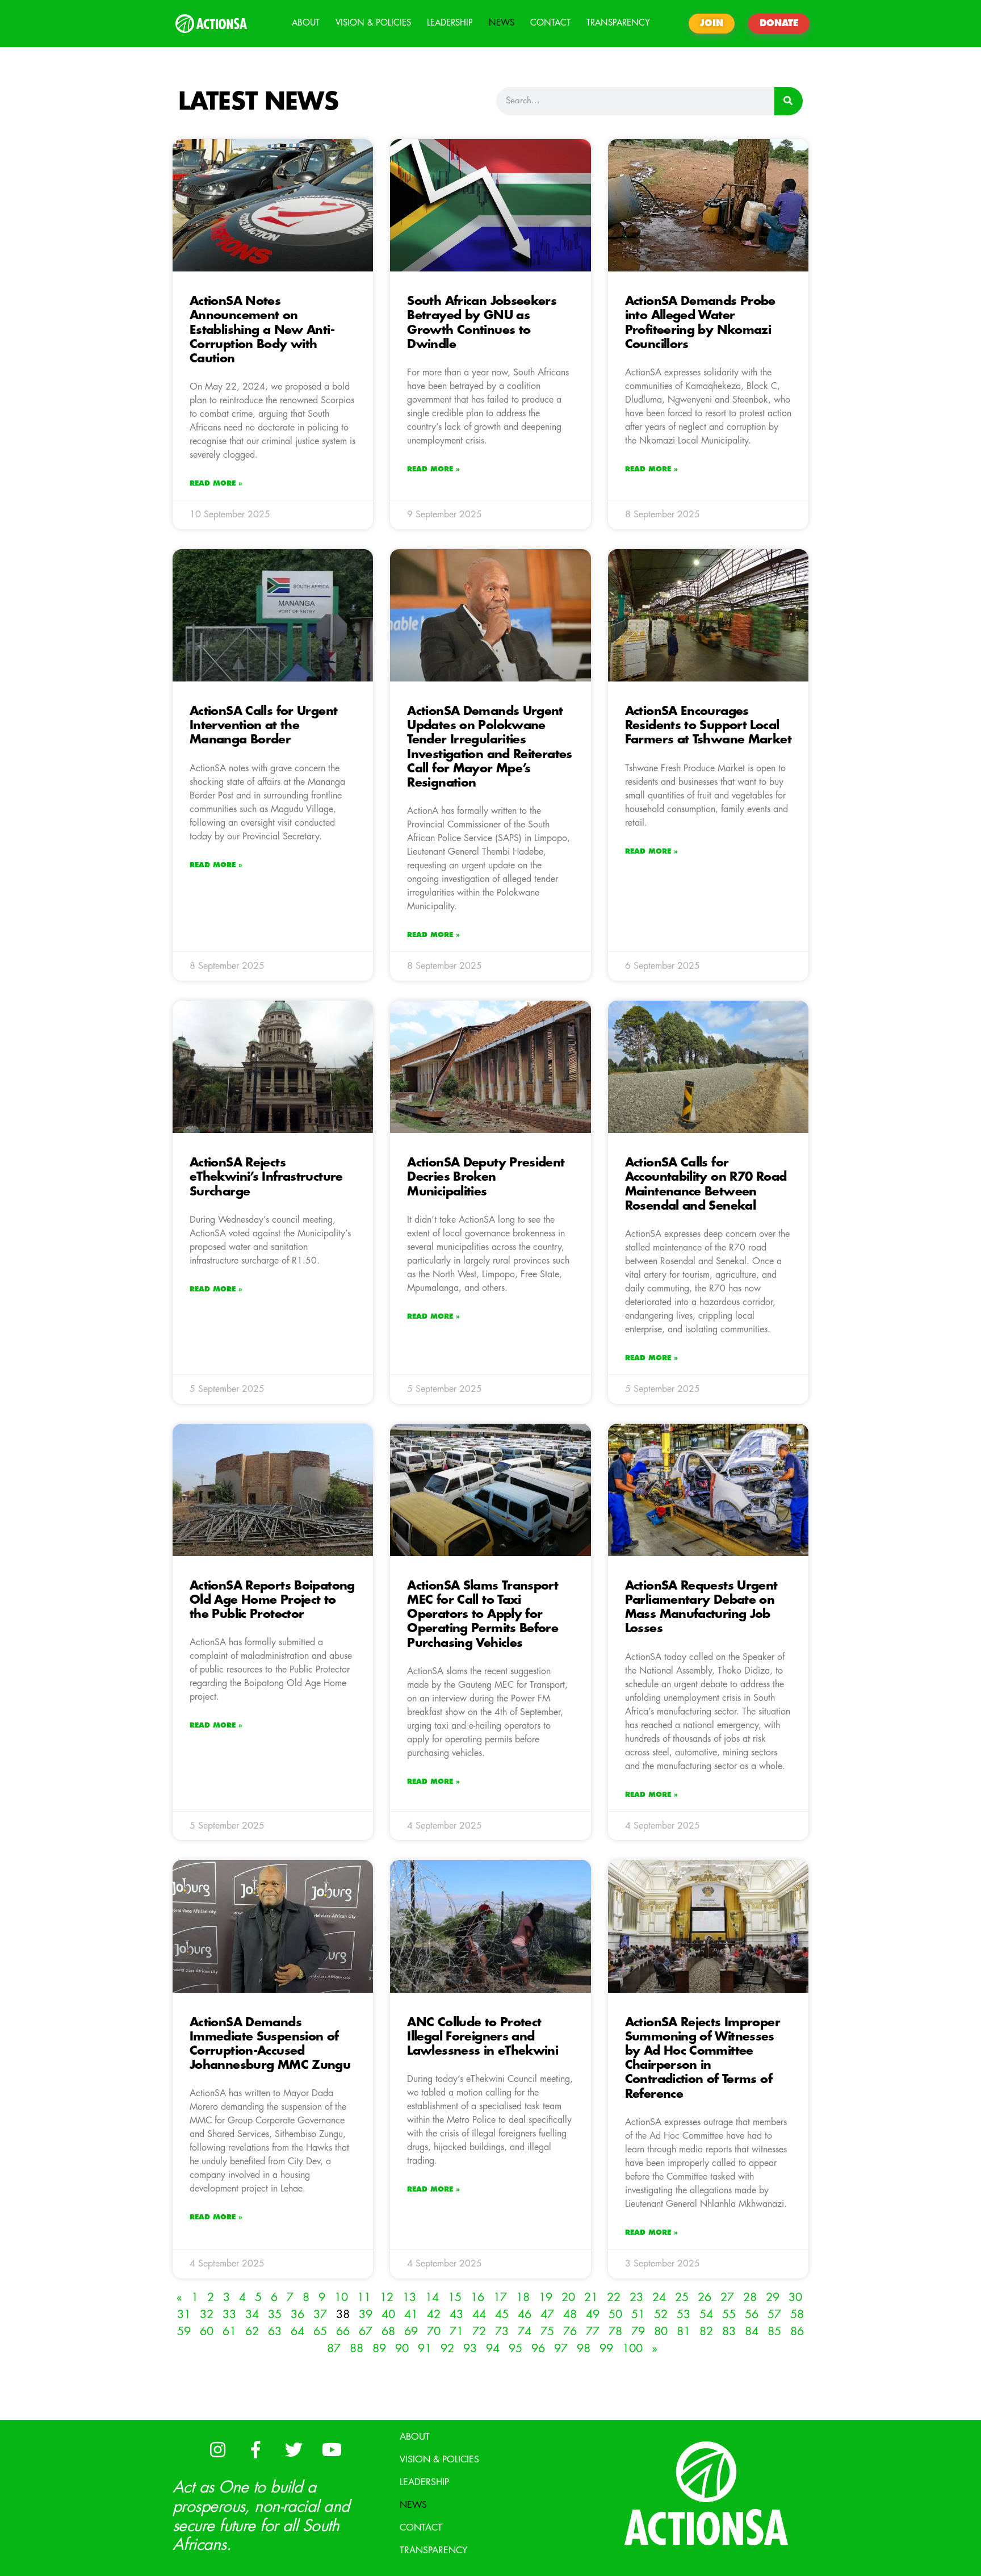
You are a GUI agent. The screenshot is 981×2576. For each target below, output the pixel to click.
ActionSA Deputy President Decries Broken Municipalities (486, 1177)
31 (184, 2314)
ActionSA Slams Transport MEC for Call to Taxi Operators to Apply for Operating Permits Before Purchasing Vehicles (483, 1615)
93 (470, 2349)
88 (357, 2349)
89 (379, 2349)
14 (432, 2297)
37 (320, 2314)
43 (456, 2314)
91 (425, 2349)
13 (409, 2297)
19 (546, 2297)
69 (411, 2332)
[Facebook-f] (255, 2449)
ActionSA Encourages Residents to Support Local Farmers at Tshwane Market (708, 725)
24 (659, 2297)
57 (774, 2314)
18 (523, 2297)
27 (727, 2297)
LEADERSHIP (450, 23)
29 (773, 2297)
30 (795, 2297)
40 (388, 2314)
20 (568, 2297)
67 (366, 2332)
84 (752, 2332)
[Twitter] (294, 2449)
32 (207, 2314)
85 (774, 2332)
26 (705, 2297)
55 (729, 2314)
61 (229, 2332)
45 (502, 2314)
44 (479, 2314)
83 (729, 2332)
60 (207, 2332)
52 (661, 2314)
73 (502, 2332)
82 (706, 2332)
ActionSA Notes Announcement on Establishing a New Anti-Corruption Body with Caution (262, 330)
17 (500, 2297)
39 (366, 2314)
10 (341, 2297)
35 (275, 2314)
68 (388, 2332)
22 (614, 2297)
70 (434, 2332)
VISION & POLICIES (373, 23)
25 (682, 2297)
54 (706, 2314)
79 (638, 2332)
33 (229, 2314)
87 (334, 2349)
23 (636, 2297)
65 (320, 2332)
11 (364, 2297)
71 (456, 2332)
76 (570, 2332)
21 (591, 2297)
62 (252, 2332)
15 (455, 2297)
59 (184, 2332)
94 (493, 2349)
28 (750, 2297)
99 (606, 2349)
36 (297, 2314)
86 (797, 2332)
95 (515, 2349)
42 (434, 2314)
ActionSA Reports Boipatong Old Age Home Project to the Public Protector (272, 1600)
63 (275, 2332)
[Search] (789, 101)
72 (479, 2332)
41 (411, 2314)
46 (525, 2314)
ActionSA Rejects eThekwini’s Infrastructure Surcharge (266, 1177)
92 (447, 2349)
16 (477, 2297)
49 (593, 2314)
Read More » (216, 483)
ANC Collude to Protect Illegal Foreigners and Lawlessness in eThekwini (483, 2037)
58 (797, 2314)
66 (343, 2332)
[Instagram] (217, 2449)
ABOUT (306, 23)
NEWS (502, 23)
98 (584, 2349)
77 (593, 2332)
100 (632, 2349)
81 (684, 2332)
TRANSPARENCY (618, 23)
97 (561, 2349)
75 (547, 2332)
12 (387, 2297)
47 (547, 2314)
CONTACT (550, 23)
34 (252, 2314)
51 (638, 2314)
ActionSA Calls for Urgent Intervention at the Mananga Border (263, 725)
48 (570, 2314)
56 (752, 2314)
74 (525, 2332)
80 (661, 2332)
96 (538, 2349)
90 (402, 2349)
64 (297, 2332)
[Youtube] (332, 2449)
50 (615, 2314)
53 (684, 2314)
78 (615, 2332)
